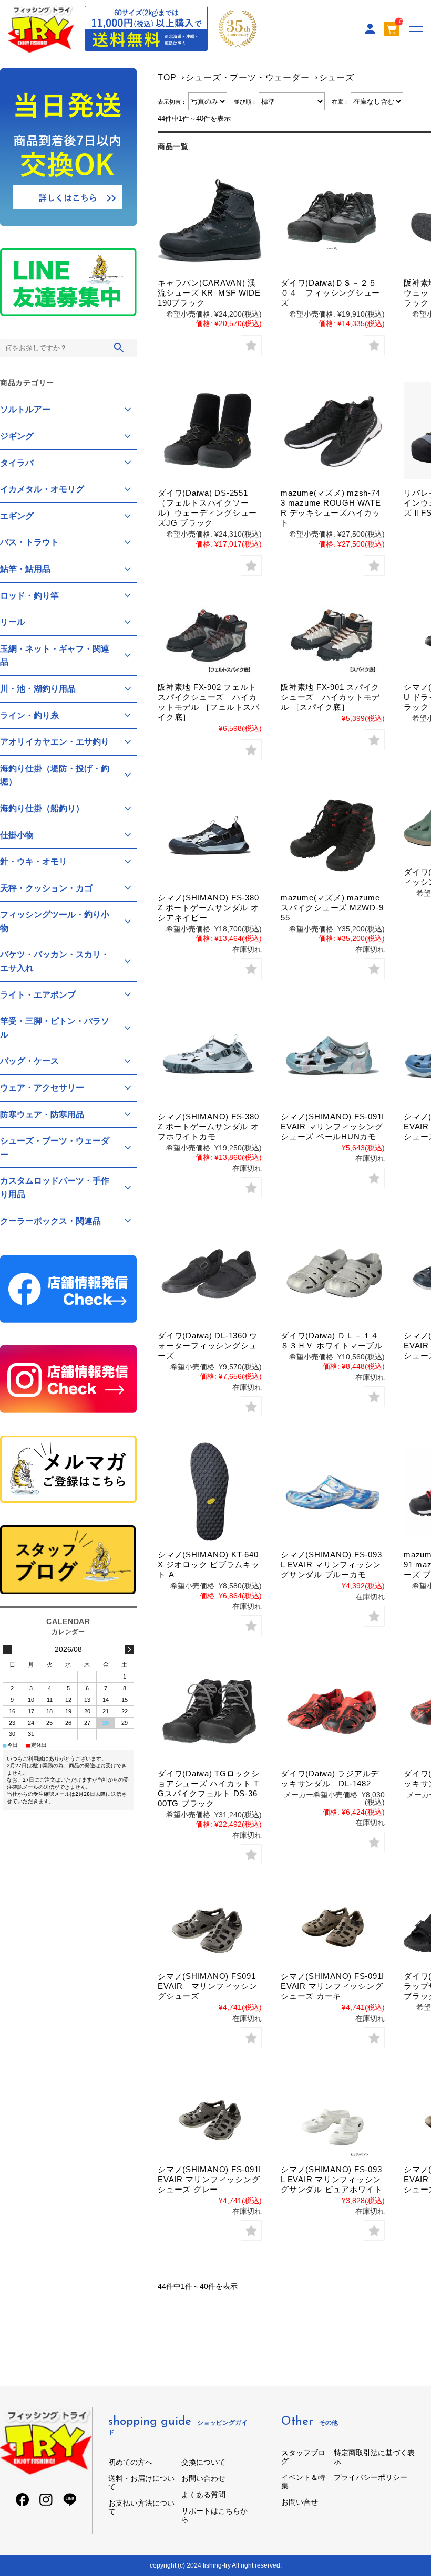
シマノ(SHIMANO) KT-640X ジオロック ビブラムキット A (209, 1564)
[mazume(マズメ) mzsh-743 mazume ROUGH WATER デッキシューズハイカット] (333, 431)
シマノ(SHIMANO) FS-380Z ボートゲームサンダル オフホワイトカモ (208, 1127)
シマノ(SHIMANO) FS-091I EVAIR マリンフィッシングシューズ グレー (209, 2179)
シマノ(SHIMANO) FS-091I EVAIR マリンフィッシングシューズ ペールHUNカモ (332, 1127)
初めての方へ (130, 2462)
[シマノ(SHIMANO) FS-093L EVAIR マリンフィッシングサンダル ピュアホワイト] (333, 2120)
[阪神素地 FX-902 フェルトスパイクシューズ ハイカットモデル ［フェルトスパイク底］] (210, 638)
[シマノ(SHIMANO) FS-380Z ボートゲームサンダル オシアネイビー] (210, 835)
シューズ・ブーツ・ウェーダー (247, 77)
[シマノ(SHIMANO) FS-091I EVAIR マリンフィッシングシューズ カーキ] (333, 1927)
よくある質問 (203, 2495)
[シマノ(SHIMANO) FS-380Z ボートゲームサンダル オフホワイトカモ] (210, 1054)
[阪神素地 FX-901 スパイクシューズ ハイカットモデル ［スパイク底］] (333, 638)
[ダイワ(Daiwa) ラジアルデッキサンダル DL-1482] (333, 1711)
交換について (203, 2462)
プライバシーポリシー (371, 2477)
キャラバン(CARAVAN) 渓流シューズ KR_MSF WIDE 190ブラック (209, 293)
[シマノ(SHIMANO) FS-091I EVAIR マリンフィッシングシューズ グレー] (210, 2120)
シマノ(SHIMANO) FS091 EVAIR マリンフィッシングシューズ (211, 1986)
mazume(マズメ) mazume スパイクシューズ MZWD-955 (332, 908)
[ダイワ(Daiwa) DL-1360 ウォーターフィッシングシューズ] (210, 1273)
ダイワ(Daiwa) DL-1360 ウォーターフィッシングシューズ (208, 1345)
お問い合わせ (203, 2478)
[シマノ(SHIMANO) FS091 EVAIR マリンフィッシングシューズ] (210, 1927)
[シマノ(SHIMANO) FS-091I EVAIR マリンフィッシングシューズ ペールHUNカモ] (333, 1054)
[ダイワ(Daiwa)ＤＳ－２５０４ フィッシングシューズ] (333, 221)
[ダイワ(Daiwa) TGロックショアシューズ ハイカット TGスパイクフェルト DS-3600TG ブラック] (210, 1711)
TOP (167, 77)
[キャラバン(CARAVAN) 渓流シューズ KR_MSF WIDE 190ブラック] (210, 221)
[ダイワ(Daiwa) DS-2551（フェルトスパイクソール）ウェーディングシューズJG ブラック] (210, 431)
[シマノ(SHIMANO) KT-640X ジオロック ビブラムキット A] (210, 1492)
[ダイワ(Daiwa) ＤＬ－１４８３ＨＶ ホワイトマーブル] (333, 1273)
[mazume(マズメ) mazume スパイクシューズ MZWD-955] (333, 835)
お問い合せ (300, 2502)
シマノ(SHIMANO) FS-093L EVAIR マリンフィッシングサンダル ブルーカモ (331, 1564)
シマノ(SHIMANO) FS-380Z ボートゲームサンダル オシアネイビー (208, 908)
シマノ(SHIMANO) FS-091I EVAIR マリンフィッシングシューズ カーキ (332, 1986)
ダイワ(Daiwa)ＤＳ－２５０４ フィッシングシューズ (330, 293)
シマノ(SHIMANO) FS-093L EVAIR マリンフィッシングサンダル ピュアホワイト (332, 2179)
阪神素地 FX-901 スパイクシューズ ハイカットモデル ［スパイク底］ (330, 697)
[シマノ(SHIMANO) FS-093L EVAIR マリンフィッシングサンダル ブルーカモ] (333, 1492)
